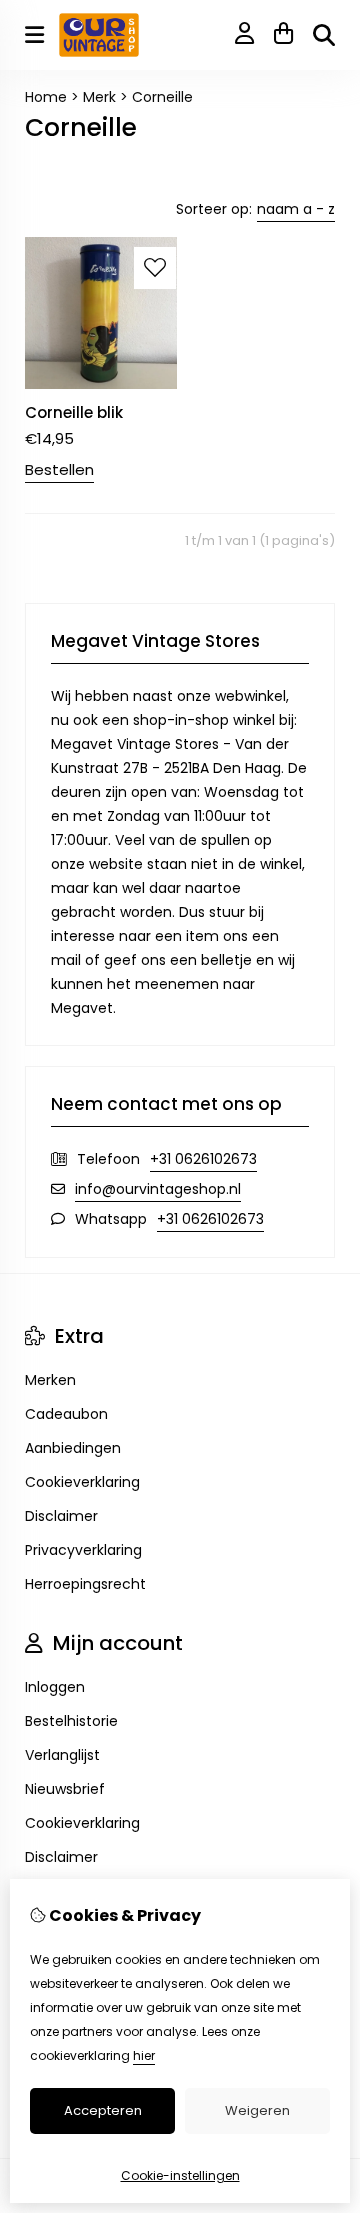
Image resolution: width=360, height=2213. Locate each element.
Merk (99, 97)
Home (46, 97)
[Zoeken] (324, 35)
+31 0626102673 (203, 1159)
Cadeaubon (66, 1414)
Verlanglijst (62, 1755)
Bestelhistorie (71, 1721)
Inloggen (55, 1687)
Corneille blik (74, 412)
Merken (50, 1380)
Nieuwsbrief (65, 1789)
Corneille (162, 97)
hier (144, 2055)
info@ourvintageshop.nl (158, 1189)
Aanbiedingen (73, 1448)
